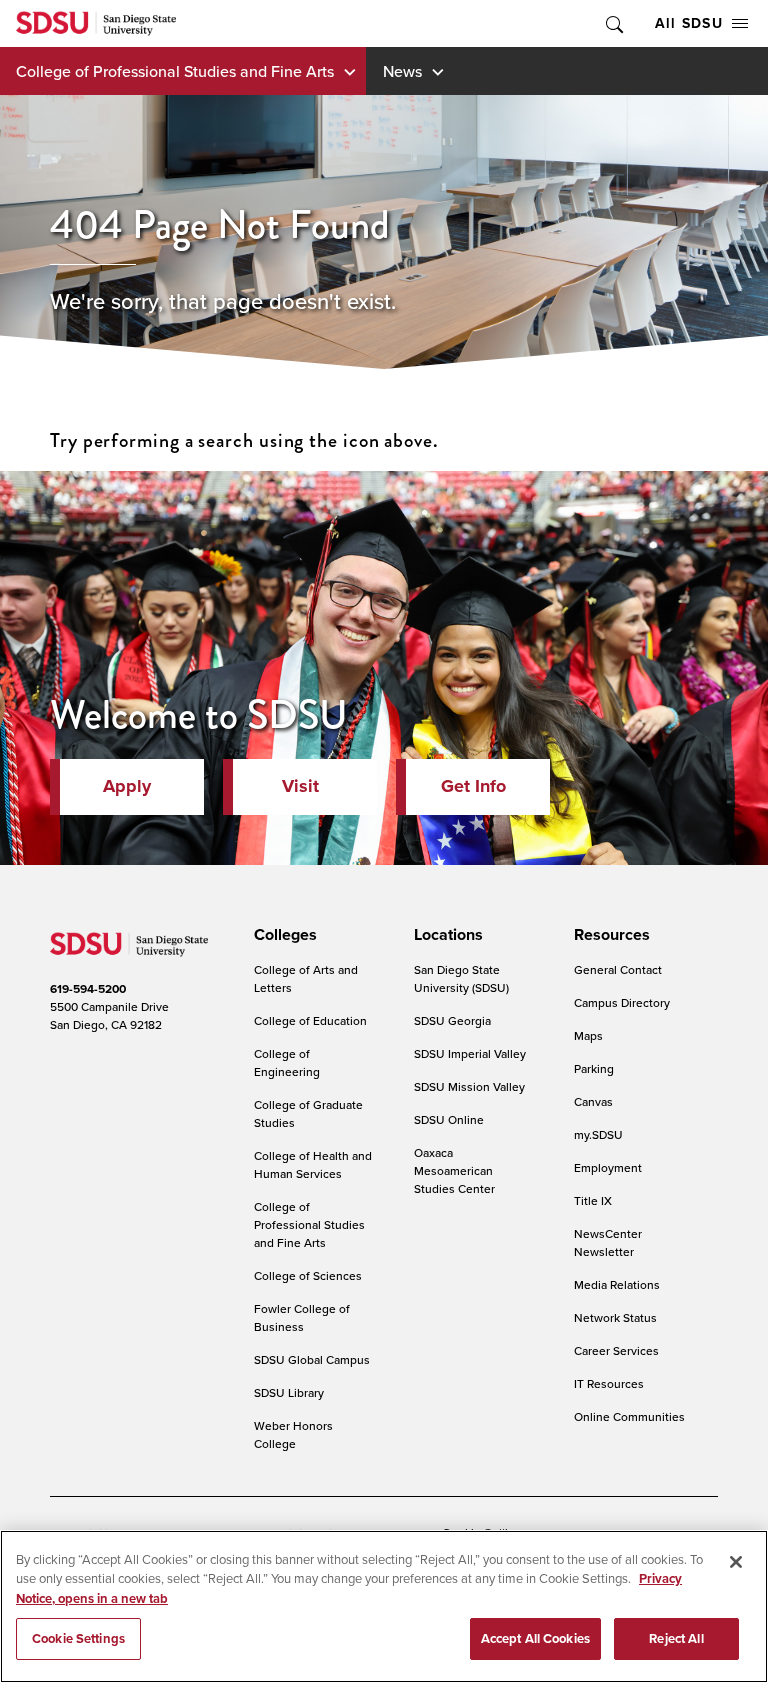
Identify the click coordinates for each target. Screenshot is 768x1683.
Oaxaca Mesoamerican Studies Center (454, 1170)
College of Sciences (308, 1275)
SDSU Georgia (452, 1020)
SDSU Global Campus (312, 1359)
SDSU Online (449, 1119)
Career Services (616, 1350)
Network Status (615, 1317)
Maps (588, 1035)
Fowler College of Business (302, 1317)
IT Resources (609, 1383)
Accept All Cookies (535, 1638)
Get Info (473, 786)
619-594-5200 (88, 988)
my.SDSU (598, 1134)
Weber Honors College (293, 1434)
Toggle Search (613, 23)
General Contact (618, 969)
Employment (608, 1167)
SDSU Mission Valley (469, 1086)
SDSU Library (289, 1392)
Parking (594, 1068)
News (402, 71)
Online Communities (629, 1416)
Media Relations (617, 1284)
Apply (127, 786)
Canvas (593, 1101)
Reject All (676, 1638)
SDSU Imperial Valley (470, 1053)
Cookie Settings (78, 1638)
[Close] (736, 1562)
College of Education (310, 1020)
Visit (300, 786)
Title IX (593, 1200)
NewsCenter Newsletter (608, 1242)
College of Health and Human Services (313, 1164)
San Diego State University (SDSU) (461, 978)
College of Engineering (287, 1062)
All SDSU (689, 23)
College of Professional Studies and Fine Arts (175, 71)
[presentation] (282, 935)
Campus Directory (622, 1002)
